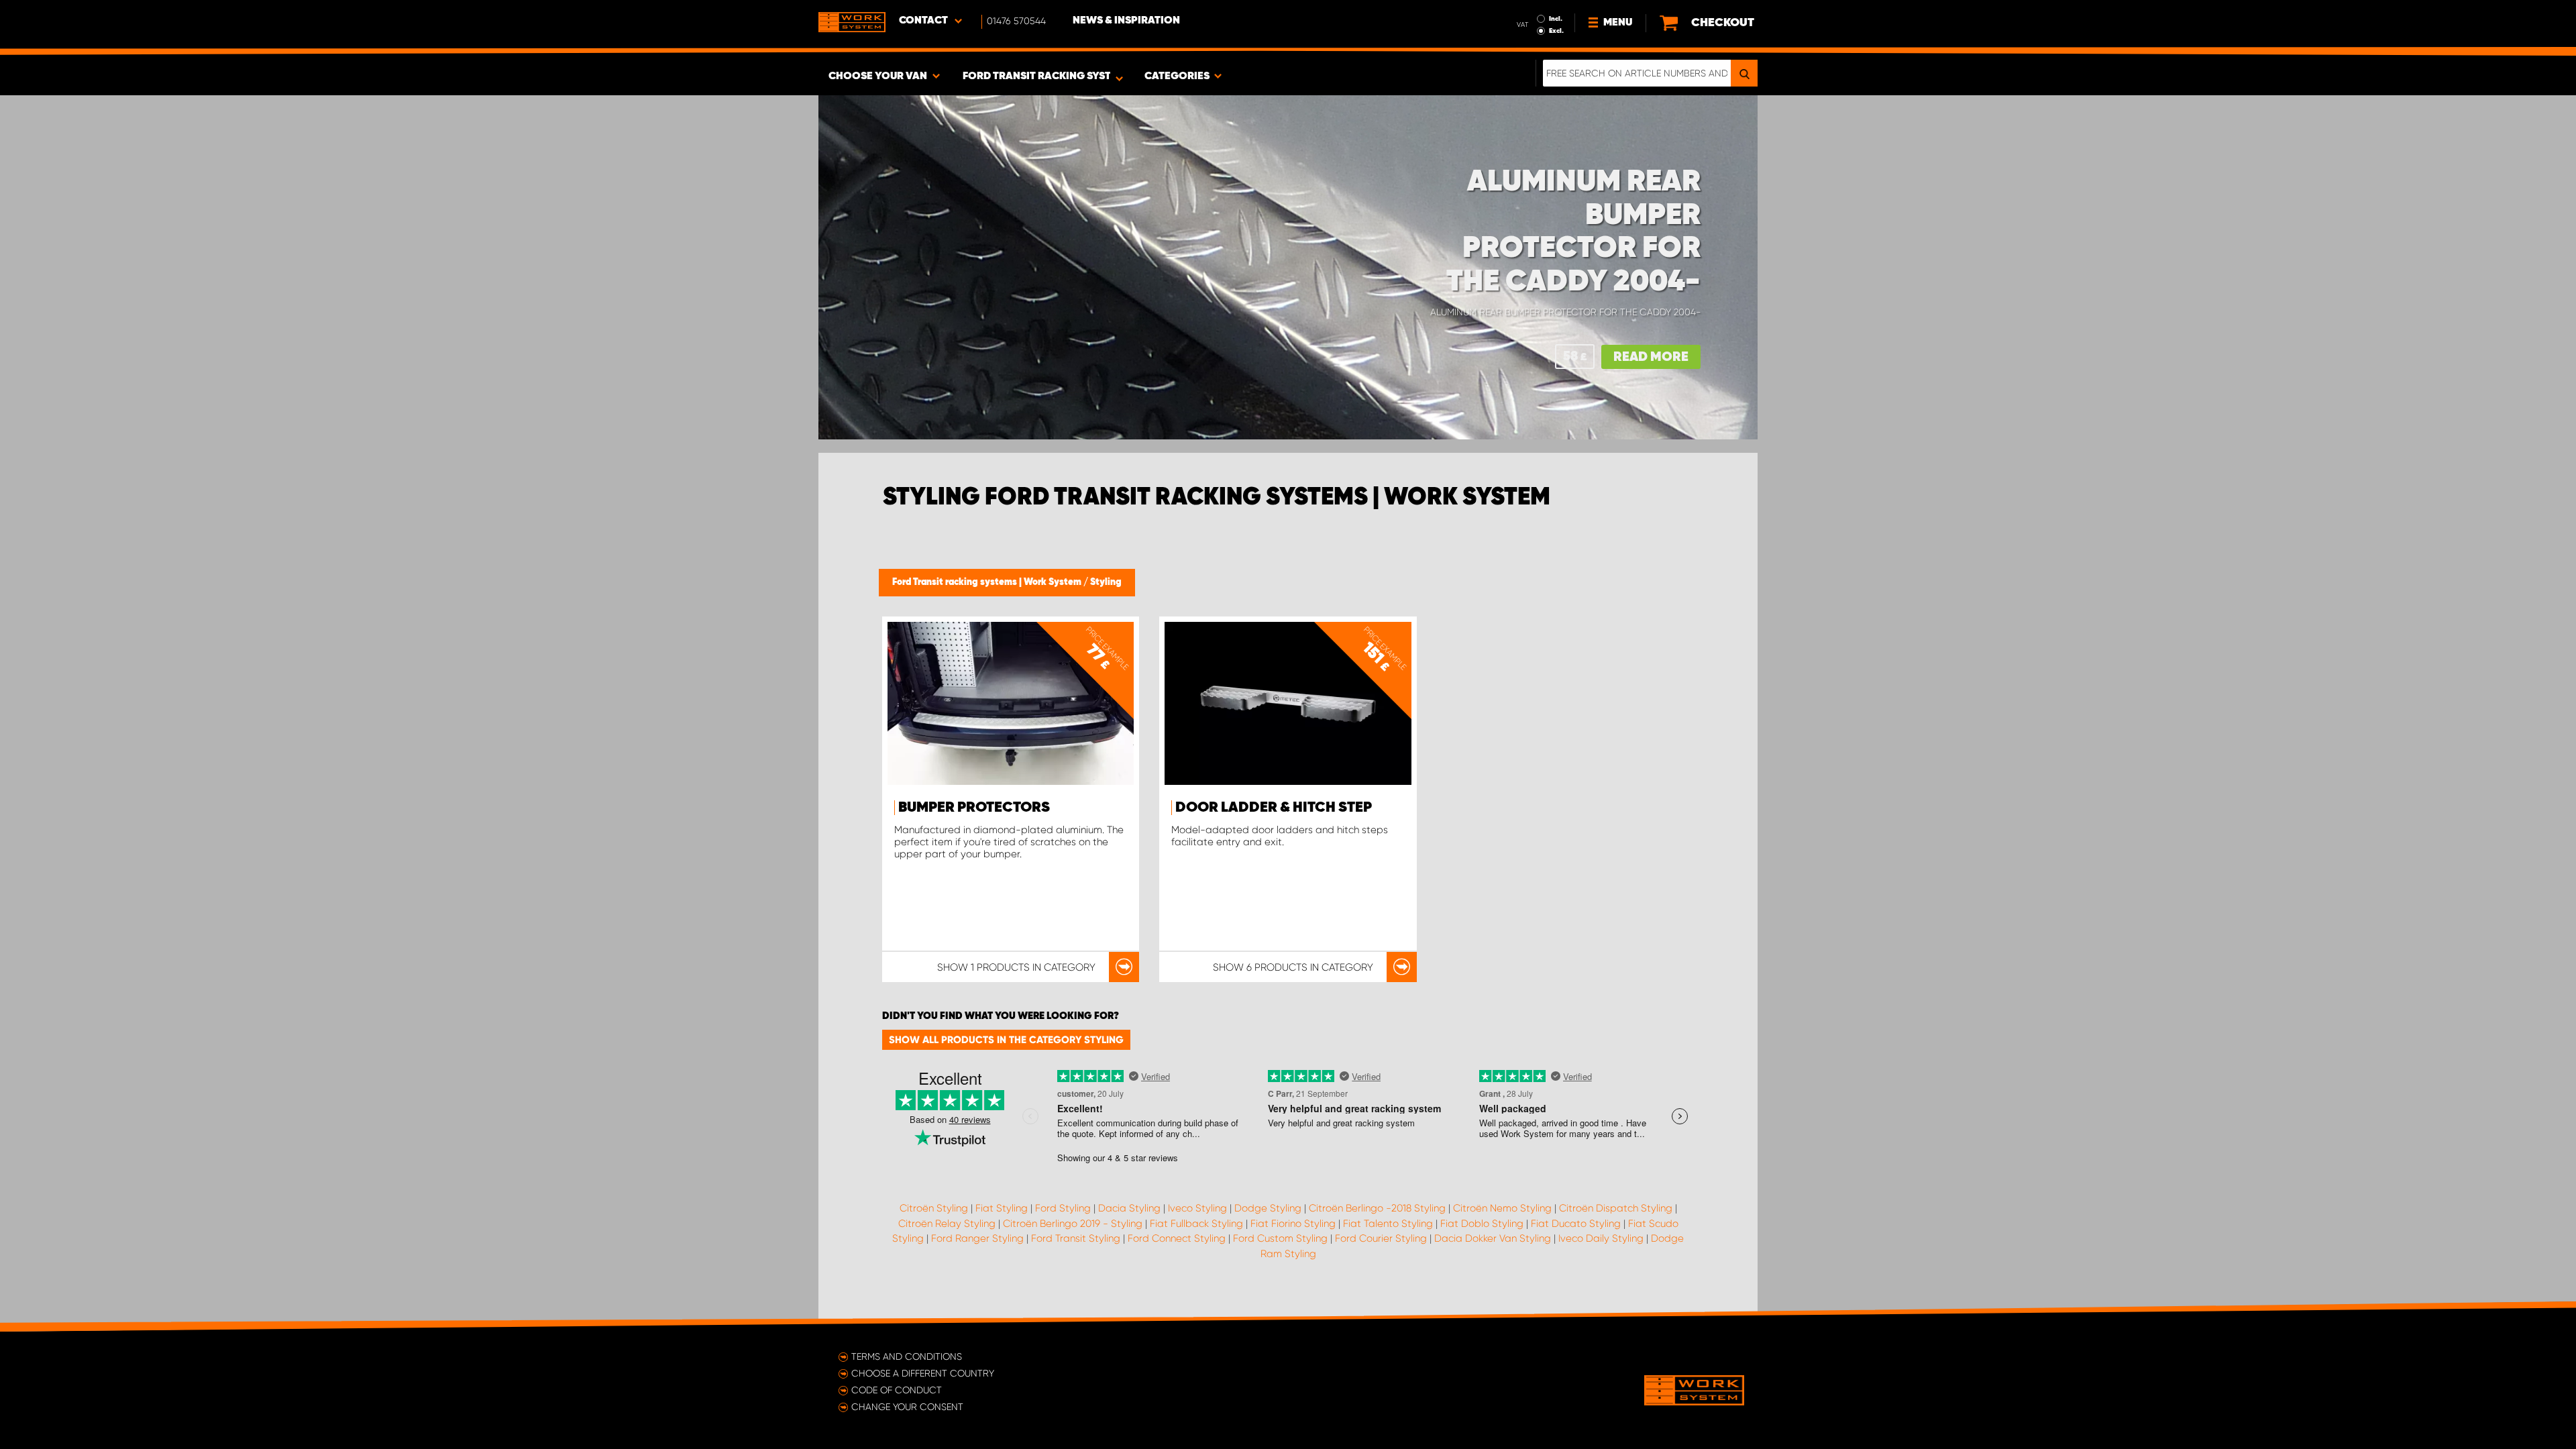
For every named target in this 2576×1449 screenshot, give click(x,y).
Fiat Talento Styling (1388, 1224)
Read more (1651, 357)
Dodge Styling (1268, 1208)
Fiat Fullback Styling (1196, 1224)
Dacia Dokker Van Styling (1493, 1238)
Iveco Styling (1197, 1208)
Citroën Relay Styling (947, 1224)
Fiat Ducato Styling (1576, 1224)
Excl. (1556, 31)
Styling (1106, 582)
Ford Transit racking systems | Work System (988, 582)
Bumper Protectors (974, 808)
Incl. (1556, 19)
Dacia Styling (1129, 1208)
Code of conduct (897, 1390)
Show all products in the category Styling (1006, 1040)
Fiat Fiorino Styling (1293, 1224)
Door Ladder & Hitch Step (1274, 808)
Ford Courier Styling (1381, 1238)
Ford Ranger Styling (977, 1238)
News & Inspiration (1126, 21)
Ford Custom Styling (1280, 1238)
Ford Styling (1063, 1208)
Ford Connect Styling (1177, 1238)
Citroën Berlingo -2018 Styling (1377, 1208)
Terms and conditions (907, 1356)
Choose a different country (923, 1373)
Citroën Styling (934, 1208)
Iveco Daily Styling (1601, 1238)
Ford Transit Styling (1076, 1238)
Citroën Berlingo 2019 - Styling (1073, 1224)
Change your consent (907, 1407)
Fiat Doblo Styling (1482, 1224)
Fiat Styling (1002, 1208)
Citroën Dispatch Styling (1616, 1208)
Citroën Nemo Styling (1502, 1208)
